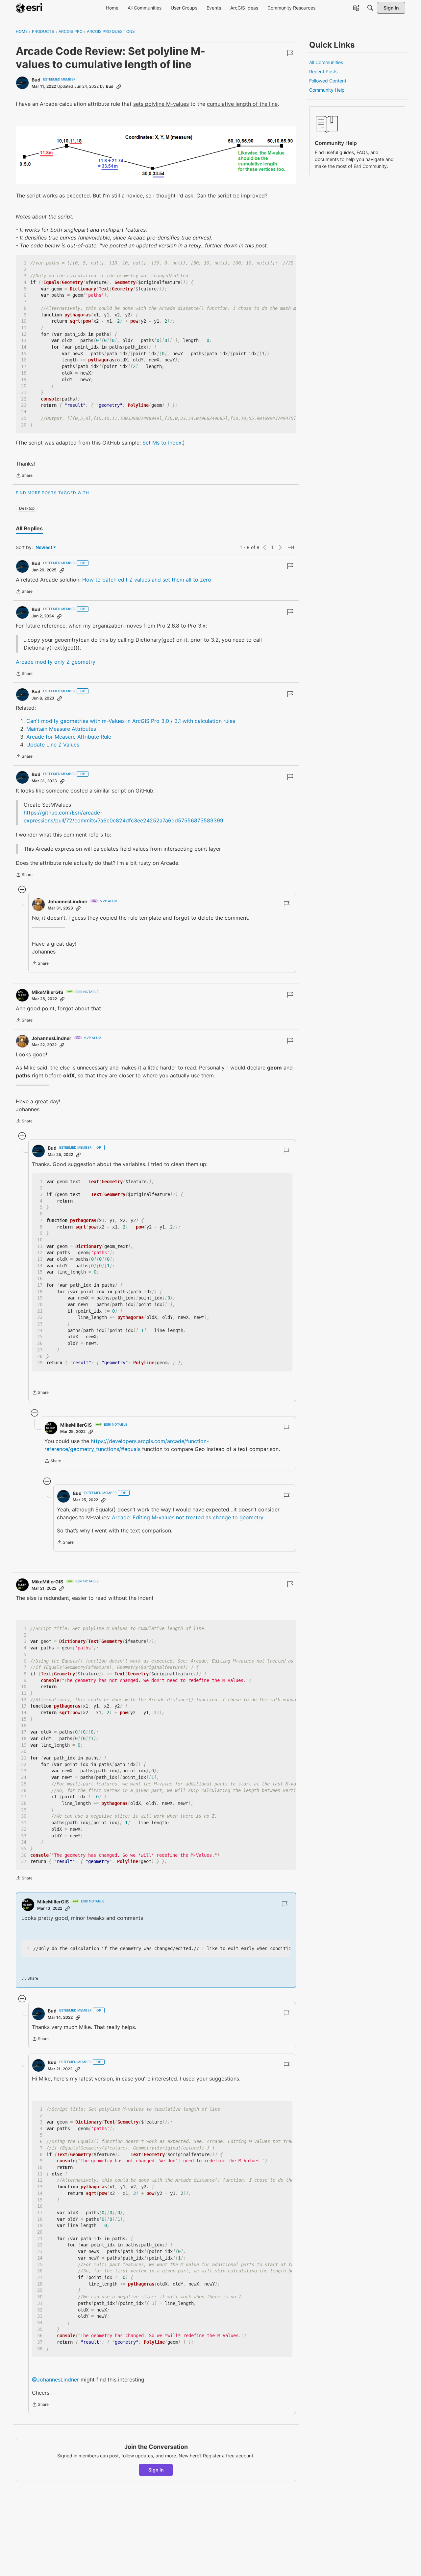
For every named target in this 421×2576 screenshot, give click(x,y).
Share (24, 476)
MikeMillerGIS (47, 992)
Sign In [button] (156, 2470)
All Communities (326, 62)
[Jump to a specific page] (291, 547)
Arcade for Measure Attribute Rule (69, 737)
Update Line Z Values (53, 745)
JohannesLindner (68, 901)
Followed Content (328, 81)
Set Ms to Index (162, 443)
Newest (44, 548)
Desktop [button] (27, 508)
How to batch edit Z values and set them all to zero (147, 580)
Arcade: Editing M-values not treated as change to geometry (188, 1517)
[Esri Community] (30, 8)
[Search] (370, 8)
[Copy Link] (119, 86)
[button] (156, 155)
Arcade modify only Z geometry (56, 662)
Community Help (327, 90)
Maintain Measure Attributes (61, 729)
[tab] (29, 528)
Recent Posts (323, 71)
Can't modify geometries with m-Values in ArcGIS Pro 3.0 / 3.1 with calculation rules (131, 721)
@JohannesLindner (55, 2380)
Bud (36, 80)
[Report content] (290, 53)
